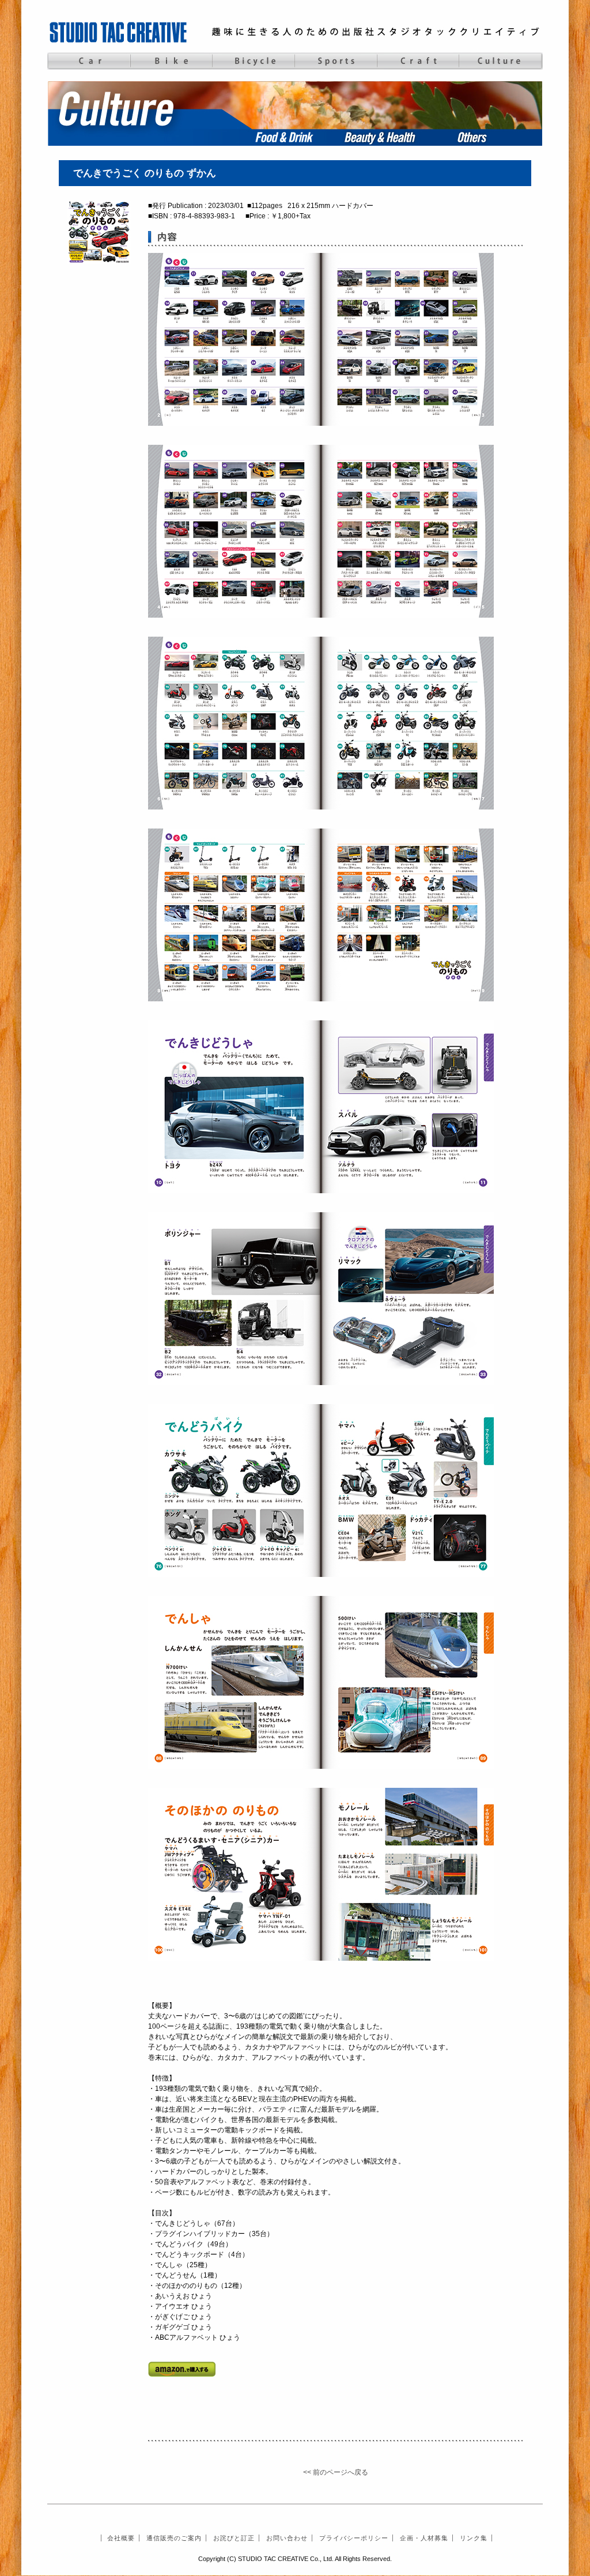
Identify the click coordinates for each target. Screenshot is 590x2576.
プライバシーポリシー (354, 2538)
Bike (171, 61)
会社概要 (121, 2538)
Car (88, 61)
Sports (336, 61)
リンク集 (474, 2538)
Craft (418, 61)
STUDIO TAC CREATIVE (119, 32)
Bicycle (253, 61)
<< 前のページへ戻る (336, 2472)
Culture (500, 61)
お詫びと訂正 (234, 2538)
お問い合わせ (287, 2538)
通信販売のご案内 (174, 2538)
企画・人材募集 (424, 2538)
